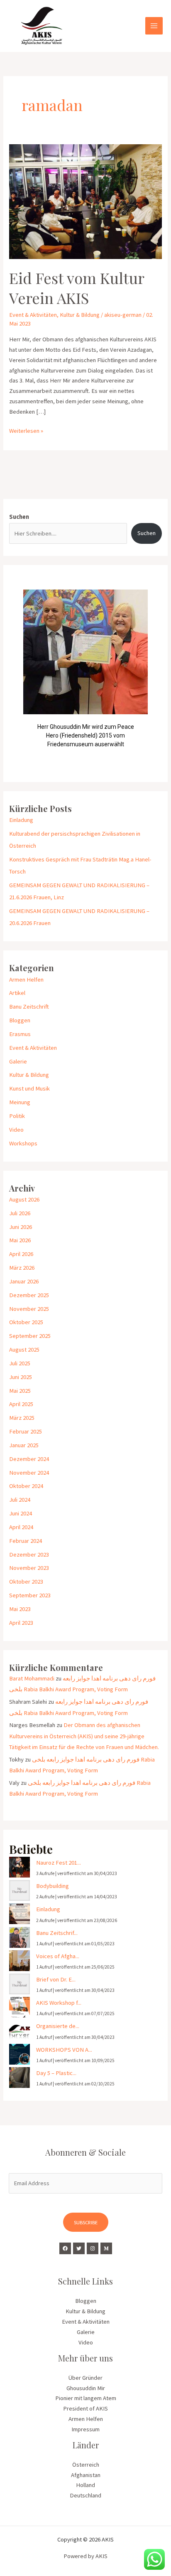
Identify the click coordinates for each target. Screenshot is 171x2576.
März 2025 (22, 1418)
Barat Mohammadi (32, 1678)
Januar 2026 (24, 1281)
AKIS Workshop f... (59, 2003)
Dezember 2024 (29, 1459)
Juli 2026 (20, 1213)
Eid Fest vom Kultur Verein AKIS (77, 287)
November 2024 (29, 1473)
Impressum (85, 2429)
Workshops (23, 1143)
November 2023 (29, 1568)
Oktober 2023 (26, 1582)
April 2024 (21, 1527)
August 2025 (24, 1350)
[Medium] (106, 2248)
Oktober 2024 (26, 1486)
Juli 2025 (20, 1363)
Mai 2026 (20, 1240)
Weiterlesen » (26, 430)
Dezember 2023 (29, 1554)
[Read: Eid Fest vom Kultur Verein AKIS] (85, 201)
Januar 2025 (24, 1445)
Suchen (19, 517)
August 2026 (24, 1199)
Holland (85, 2485)
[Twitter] (79, 2248)
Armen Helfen (26, 980)
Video (16, 1130)
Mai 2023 (20, 1609)
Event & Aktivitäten (33, 315)
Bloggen (20, 1020)
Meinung (20, 1102)
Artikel (17, 993)
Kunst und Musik (29, 1088)
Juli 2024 (20, 1500)
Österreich (86, 2465)
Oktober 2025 (26, 1322)
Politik (17, 1116)
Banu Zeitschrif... (57, 1933)
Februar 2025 (26, 1431)
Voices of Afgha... (58, 1956)
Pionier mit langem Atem (86, 2398)
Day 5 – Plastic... (56, 2073)
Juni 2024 (21, 1513)
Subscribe (86, 2222)
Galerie (18, 1061)
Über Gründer (85, 2378)
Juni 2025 (21, 1377)
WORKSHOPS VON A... (64, 2050)
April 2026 (21, 1254)
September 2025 (30, 1336)
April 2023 (21, 1623)
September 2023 (30, 1595)
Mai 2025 (20, 1391)
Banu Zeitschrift (29, 1007)
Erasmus (20, 1034)
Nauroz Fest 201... (59, 1863)
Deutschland (85, 2495)
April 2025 (21, 1404)
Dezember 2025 (29, 1295)
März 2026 (22, 1268)
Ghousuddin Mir (86, 2388)
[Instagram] (93, 2248)
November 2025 (29, 1309)
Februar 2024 (26, 1541)
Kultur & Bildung (80, 315)
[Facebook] (65, 2248)
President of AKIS (85, 2408)
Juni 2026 (21, 1227)
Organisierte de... (58, 2026)
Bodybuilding (53, 1886)
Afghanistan (86, 2475)
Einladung (21, 820)
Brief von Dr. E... (56, 1979)
